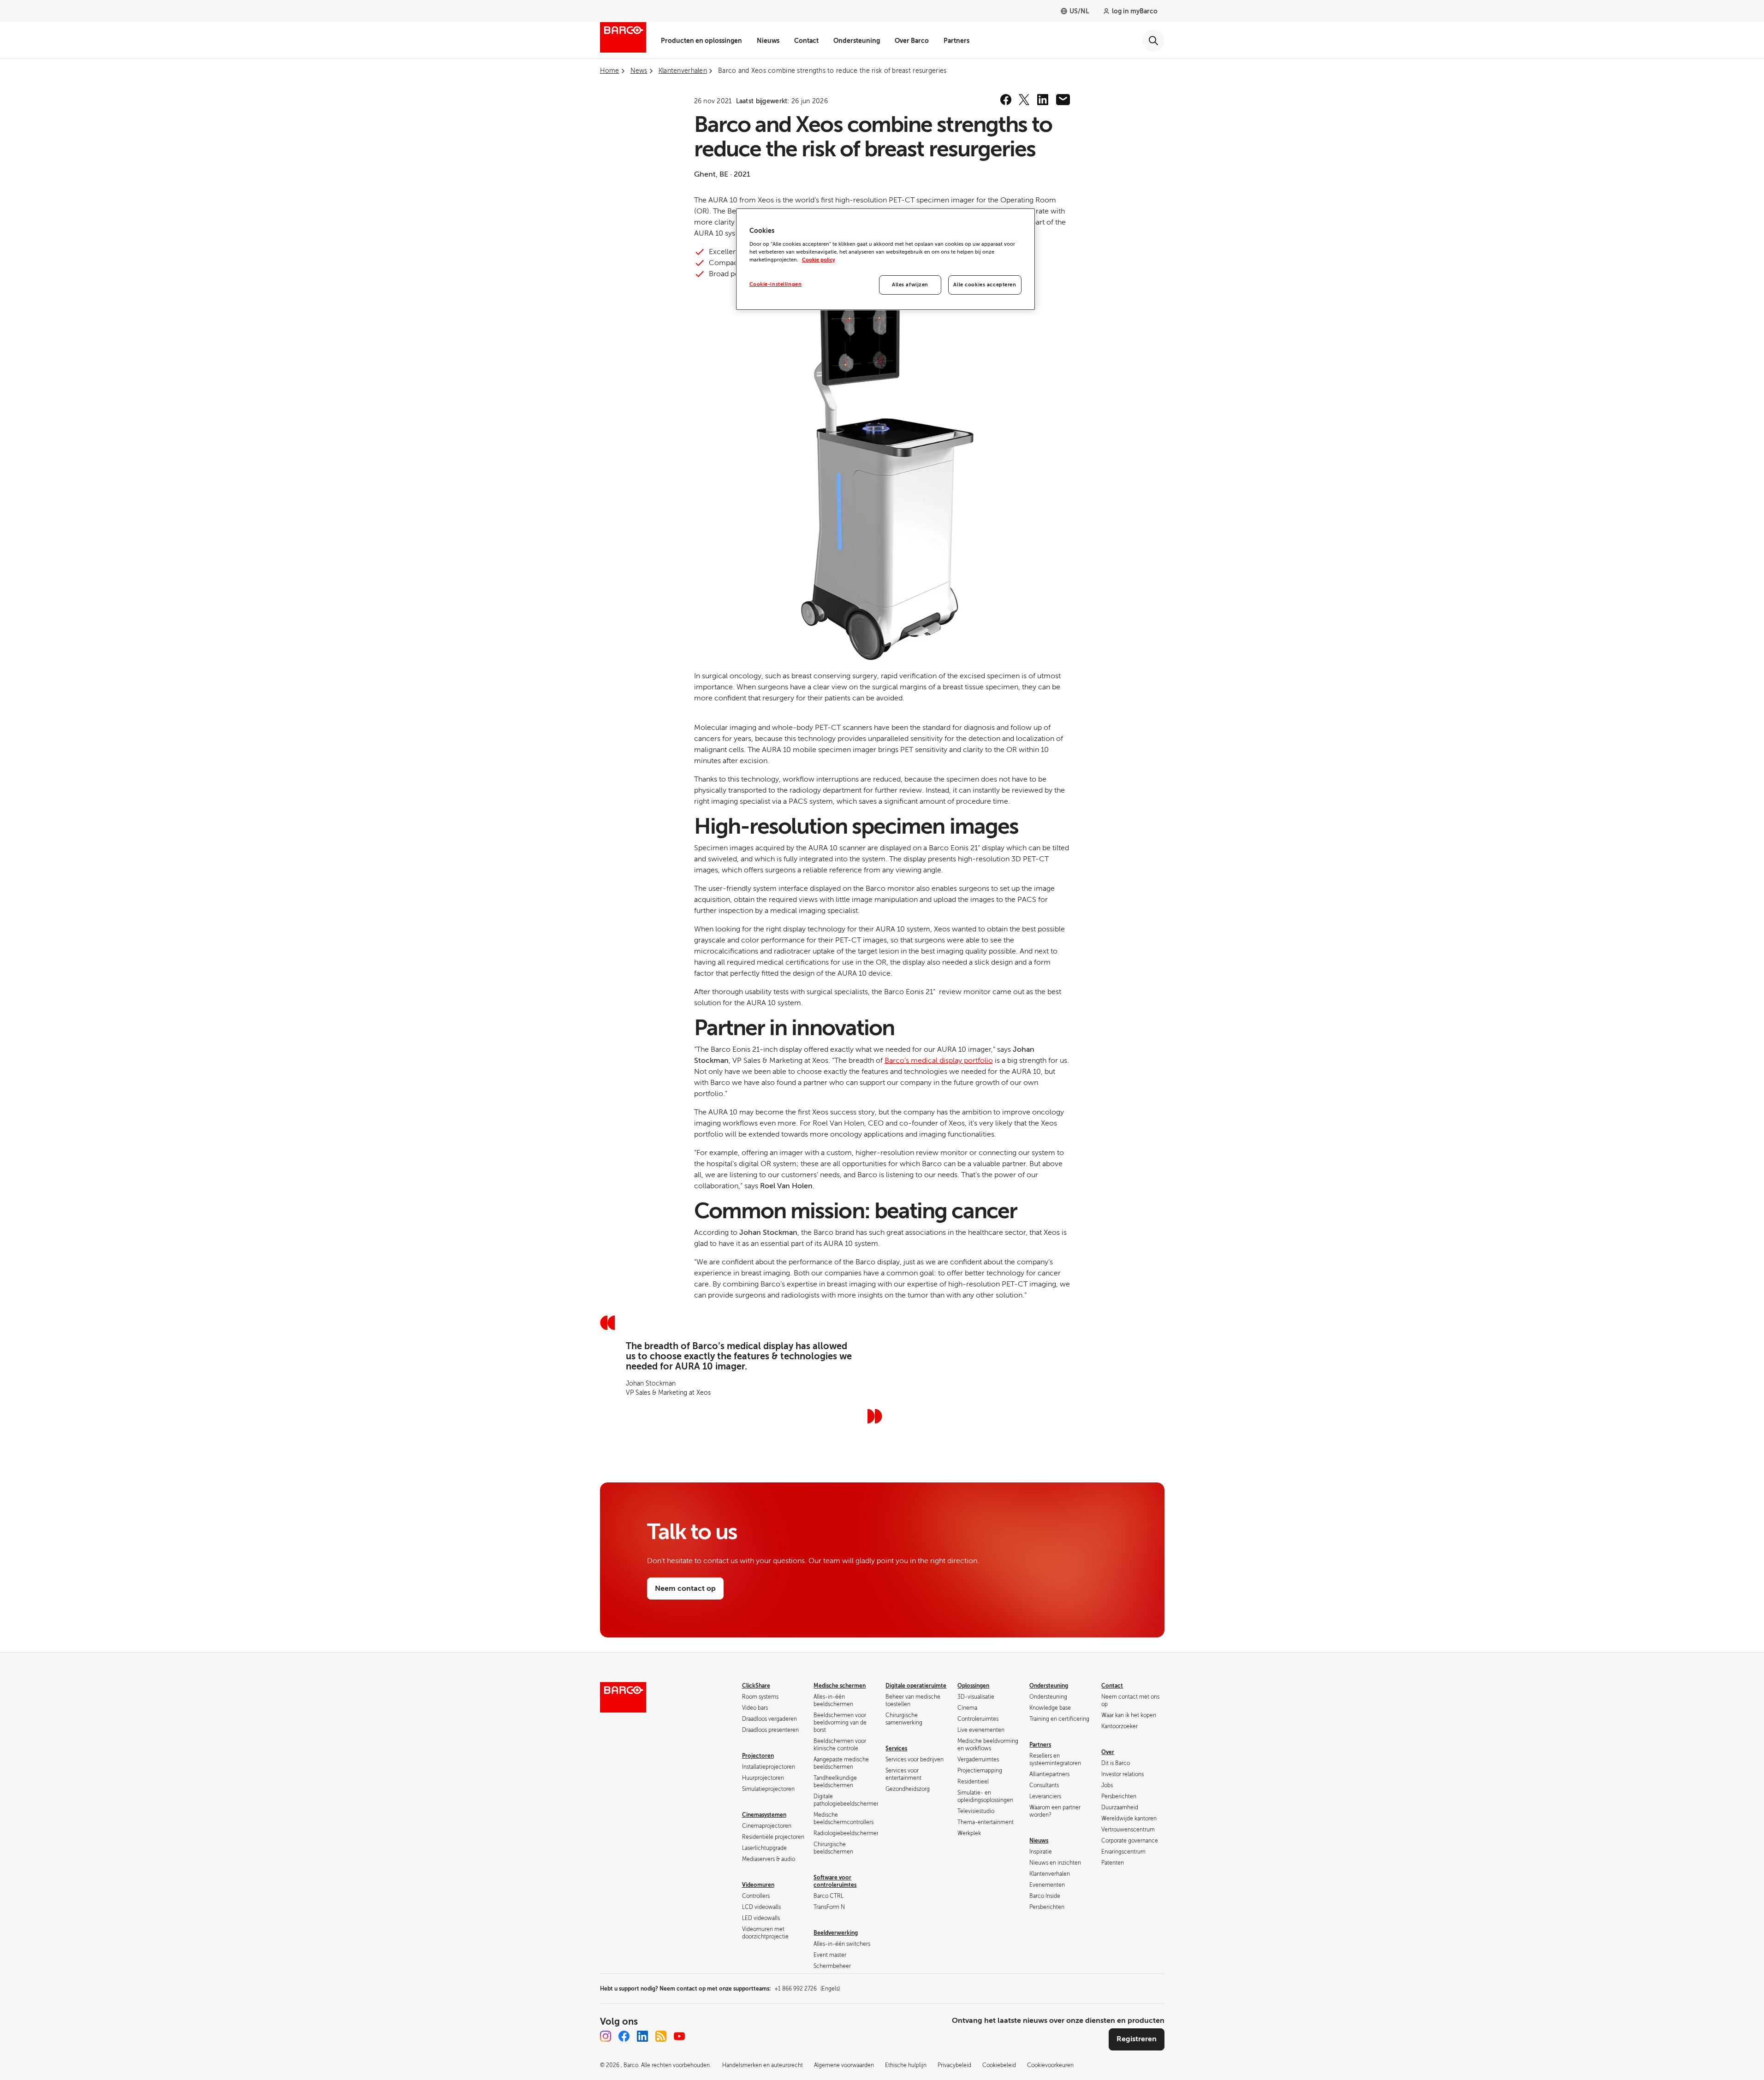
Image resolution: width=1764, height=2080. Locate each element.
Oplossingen (973, 1686)
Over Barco (912, 41)
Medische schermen (840, 1686)
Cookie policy (819, 260)
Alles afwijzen (910, 285)
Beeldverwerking (836, 1933)
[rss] (661, 2036)
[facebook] (1006, 100)
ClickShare (756, 1686)
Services (896, 1748)
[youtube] (679, 2036)
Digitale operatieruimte (916, 1686)
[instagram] (606, 2036)
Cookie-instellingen (776, 284)
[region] (885, 259)
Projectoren (758, 1756)
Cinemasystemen (764, 1815)
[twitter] (1024, 100)
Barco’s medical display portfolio (939, 1061)
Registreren (1137, 2039)
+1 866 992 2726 (807, 1989)
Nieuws (768, 41)
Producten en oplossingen (701, 41)
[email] (1063, 100)
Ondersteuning (857, 41)
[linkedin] (1043, 100)
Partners (956, 41)
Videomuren (758, 1885)
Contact (806, 41)
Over (1108, 1752)
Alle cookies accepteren (985, 285)
